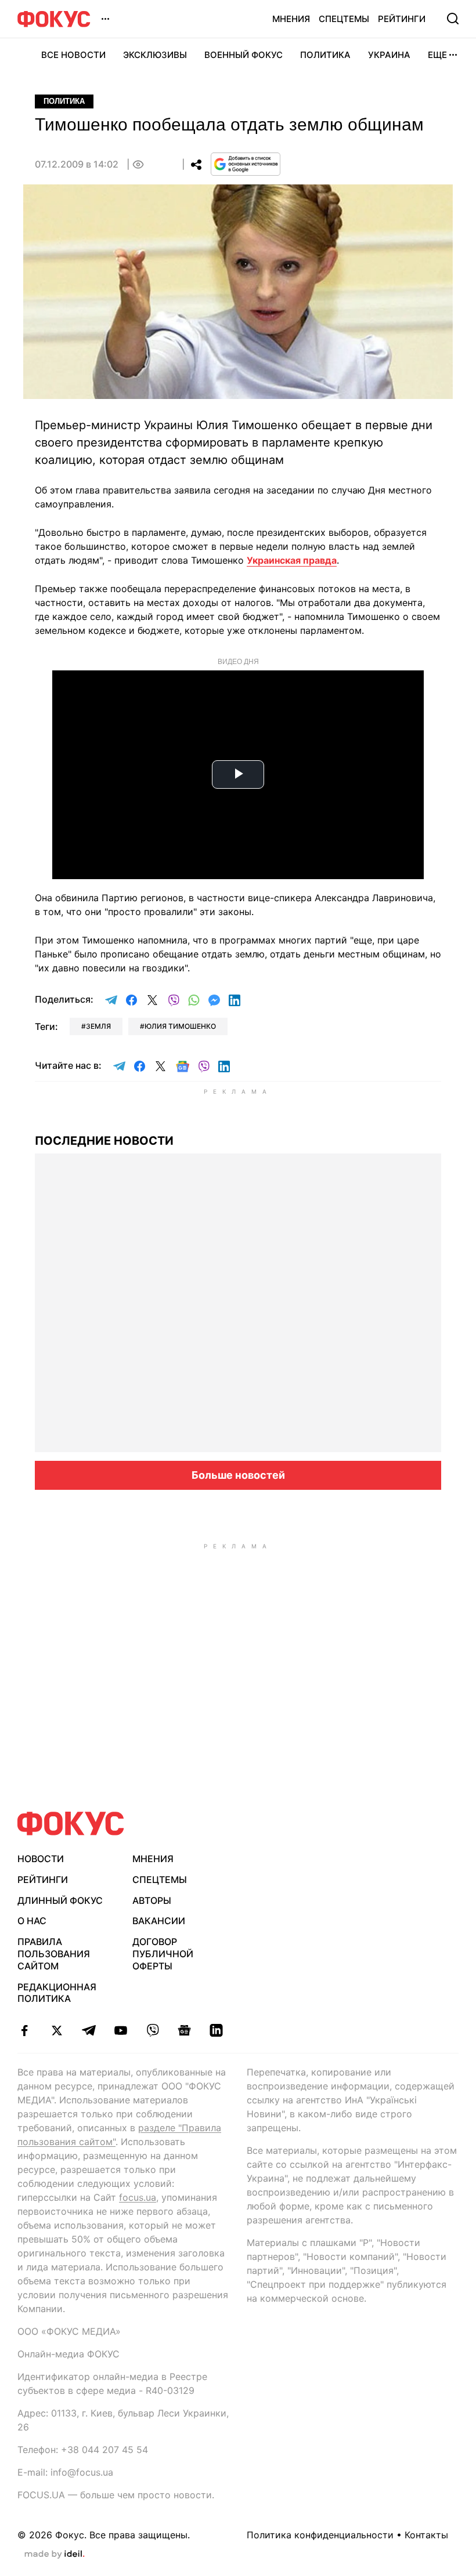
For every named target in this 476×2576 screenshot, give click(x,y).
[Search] (453, 19)
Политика (325, 55)
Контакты (426, 2535)
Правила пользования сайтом (54, 1954)
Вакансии (159, 1921)
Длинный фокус (60, 1900)
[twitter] (57, 2030)
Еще (437, 55)
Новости (41, 1859)
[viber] (152, 2030)
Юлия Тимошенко (180, 1026)
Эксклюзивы (155, 55)
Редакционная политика (57, 1993)
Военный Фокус (244, 55)
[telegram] (89, 2030)
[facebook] (25, 2030)
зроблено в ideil (55, 2555)
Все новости (73, 55)
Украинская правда (292, 560)
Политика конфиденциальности (320, 2535)
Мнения (291, 19)
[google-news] (184, 2030)
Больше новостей (238, 1475)
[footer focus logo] (71, 1824)
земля (98, 1026)
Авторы (152, 1900)
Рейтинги (402, 19)
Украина (389, 55)
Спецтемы (344, 19)
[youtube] (120, 2030)
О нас (32, 1921)
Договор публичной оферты (163, 1954)
